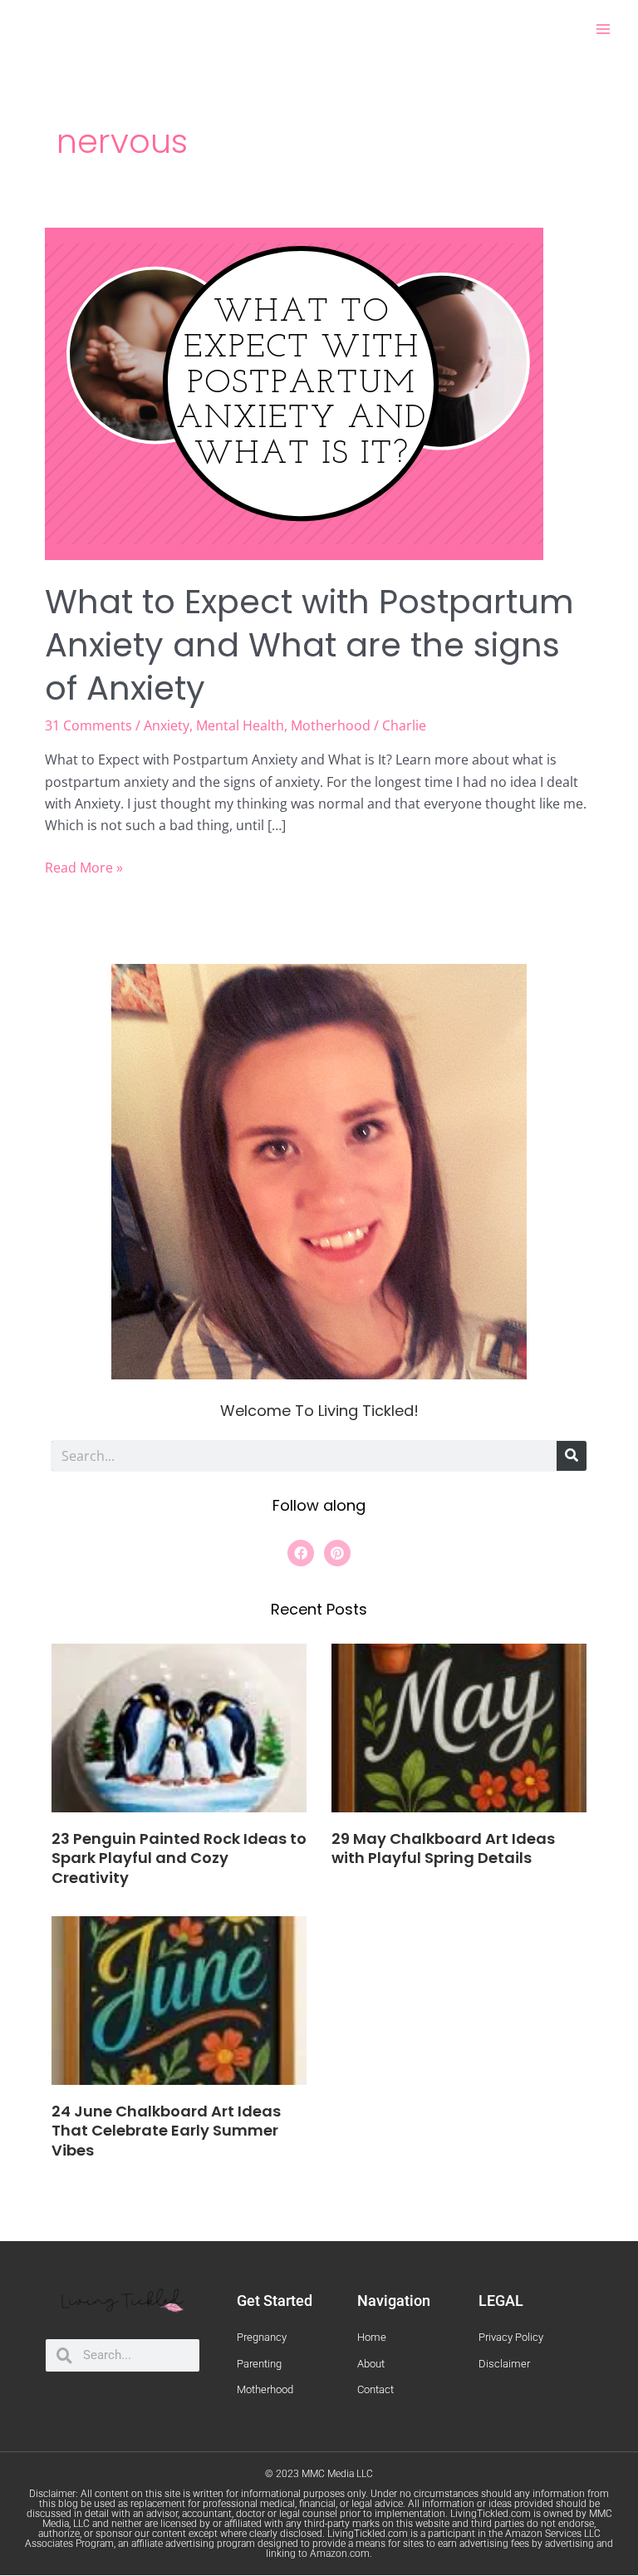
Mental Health (240, 725)
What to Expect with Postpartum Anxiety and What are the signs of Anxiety (309, 645)
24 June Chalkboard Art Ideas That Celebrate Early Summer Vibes (166, 2131)
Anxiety (167, 725)
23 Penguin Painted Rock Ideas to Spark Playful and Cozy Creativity (179, 1858)
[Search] (572, 1456)
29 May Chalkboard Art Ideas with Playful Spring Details (443, 1848)
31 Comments (88, 725)
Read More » (84, 867)
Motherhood (331, 725)
